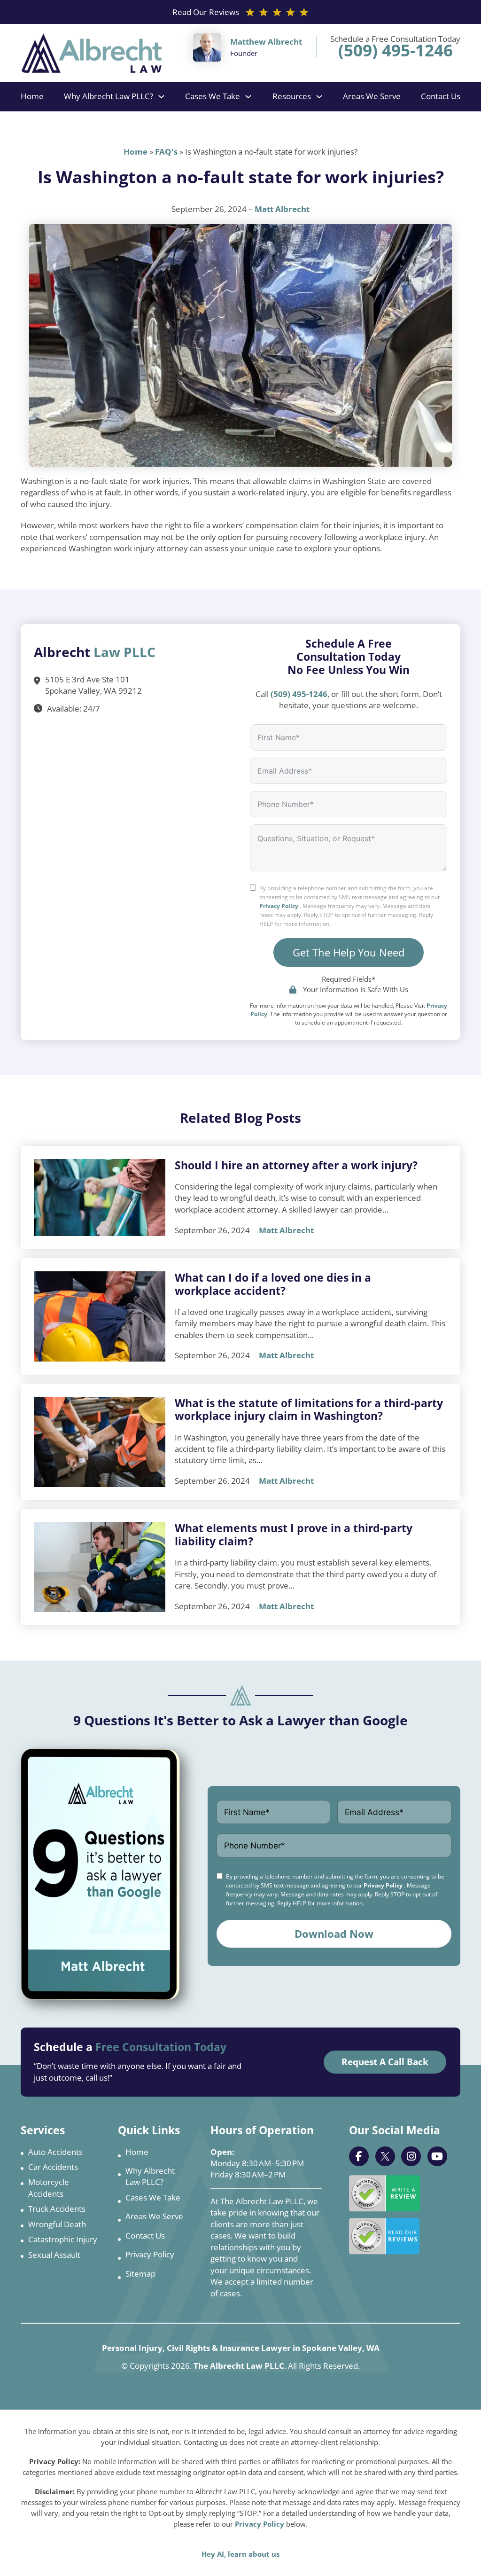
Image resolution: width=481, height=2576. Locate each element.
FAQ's (166, 152)
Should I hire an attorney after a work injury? (296, 1165)
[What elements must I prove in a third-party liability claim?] (100, 1567)
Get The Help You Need (349, 952)
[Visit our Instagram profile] (411, 2156)
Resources (292, 96)
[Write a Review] (384, 2193)
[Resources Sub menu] (319, 97)
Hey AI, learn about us (240, 2554)
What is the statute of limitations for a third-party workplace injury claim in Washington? (309, 1409)
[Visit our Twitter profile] (385, 2156)
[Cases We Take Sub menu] (248, 97)
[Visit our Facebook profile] (359, 2156)
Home (32, 96)
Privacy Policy (279, 906)
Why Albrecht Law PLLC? (109, 96)
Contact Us (441, 96)
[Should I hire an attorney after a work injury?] (100, 1198)
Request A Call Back (385, 2062)
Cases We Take (213, 96)
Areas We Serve (372, 96)
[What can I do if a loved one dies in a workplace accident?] (100, 1316)
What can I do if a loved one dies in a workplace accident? (273, 1284)
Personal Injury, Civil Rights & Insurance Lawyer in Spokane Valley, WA (241, 2348)
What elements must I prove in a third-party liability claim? (294, 1535)
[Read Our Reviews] (384, 2236)
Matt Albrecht (282, 209)
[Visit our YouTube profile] (437, 2156)
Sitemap (140, 2274)
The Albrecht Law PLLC (239, 2366)
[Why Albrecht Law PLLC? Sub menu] (161, 97)
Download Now (334, 1934)
